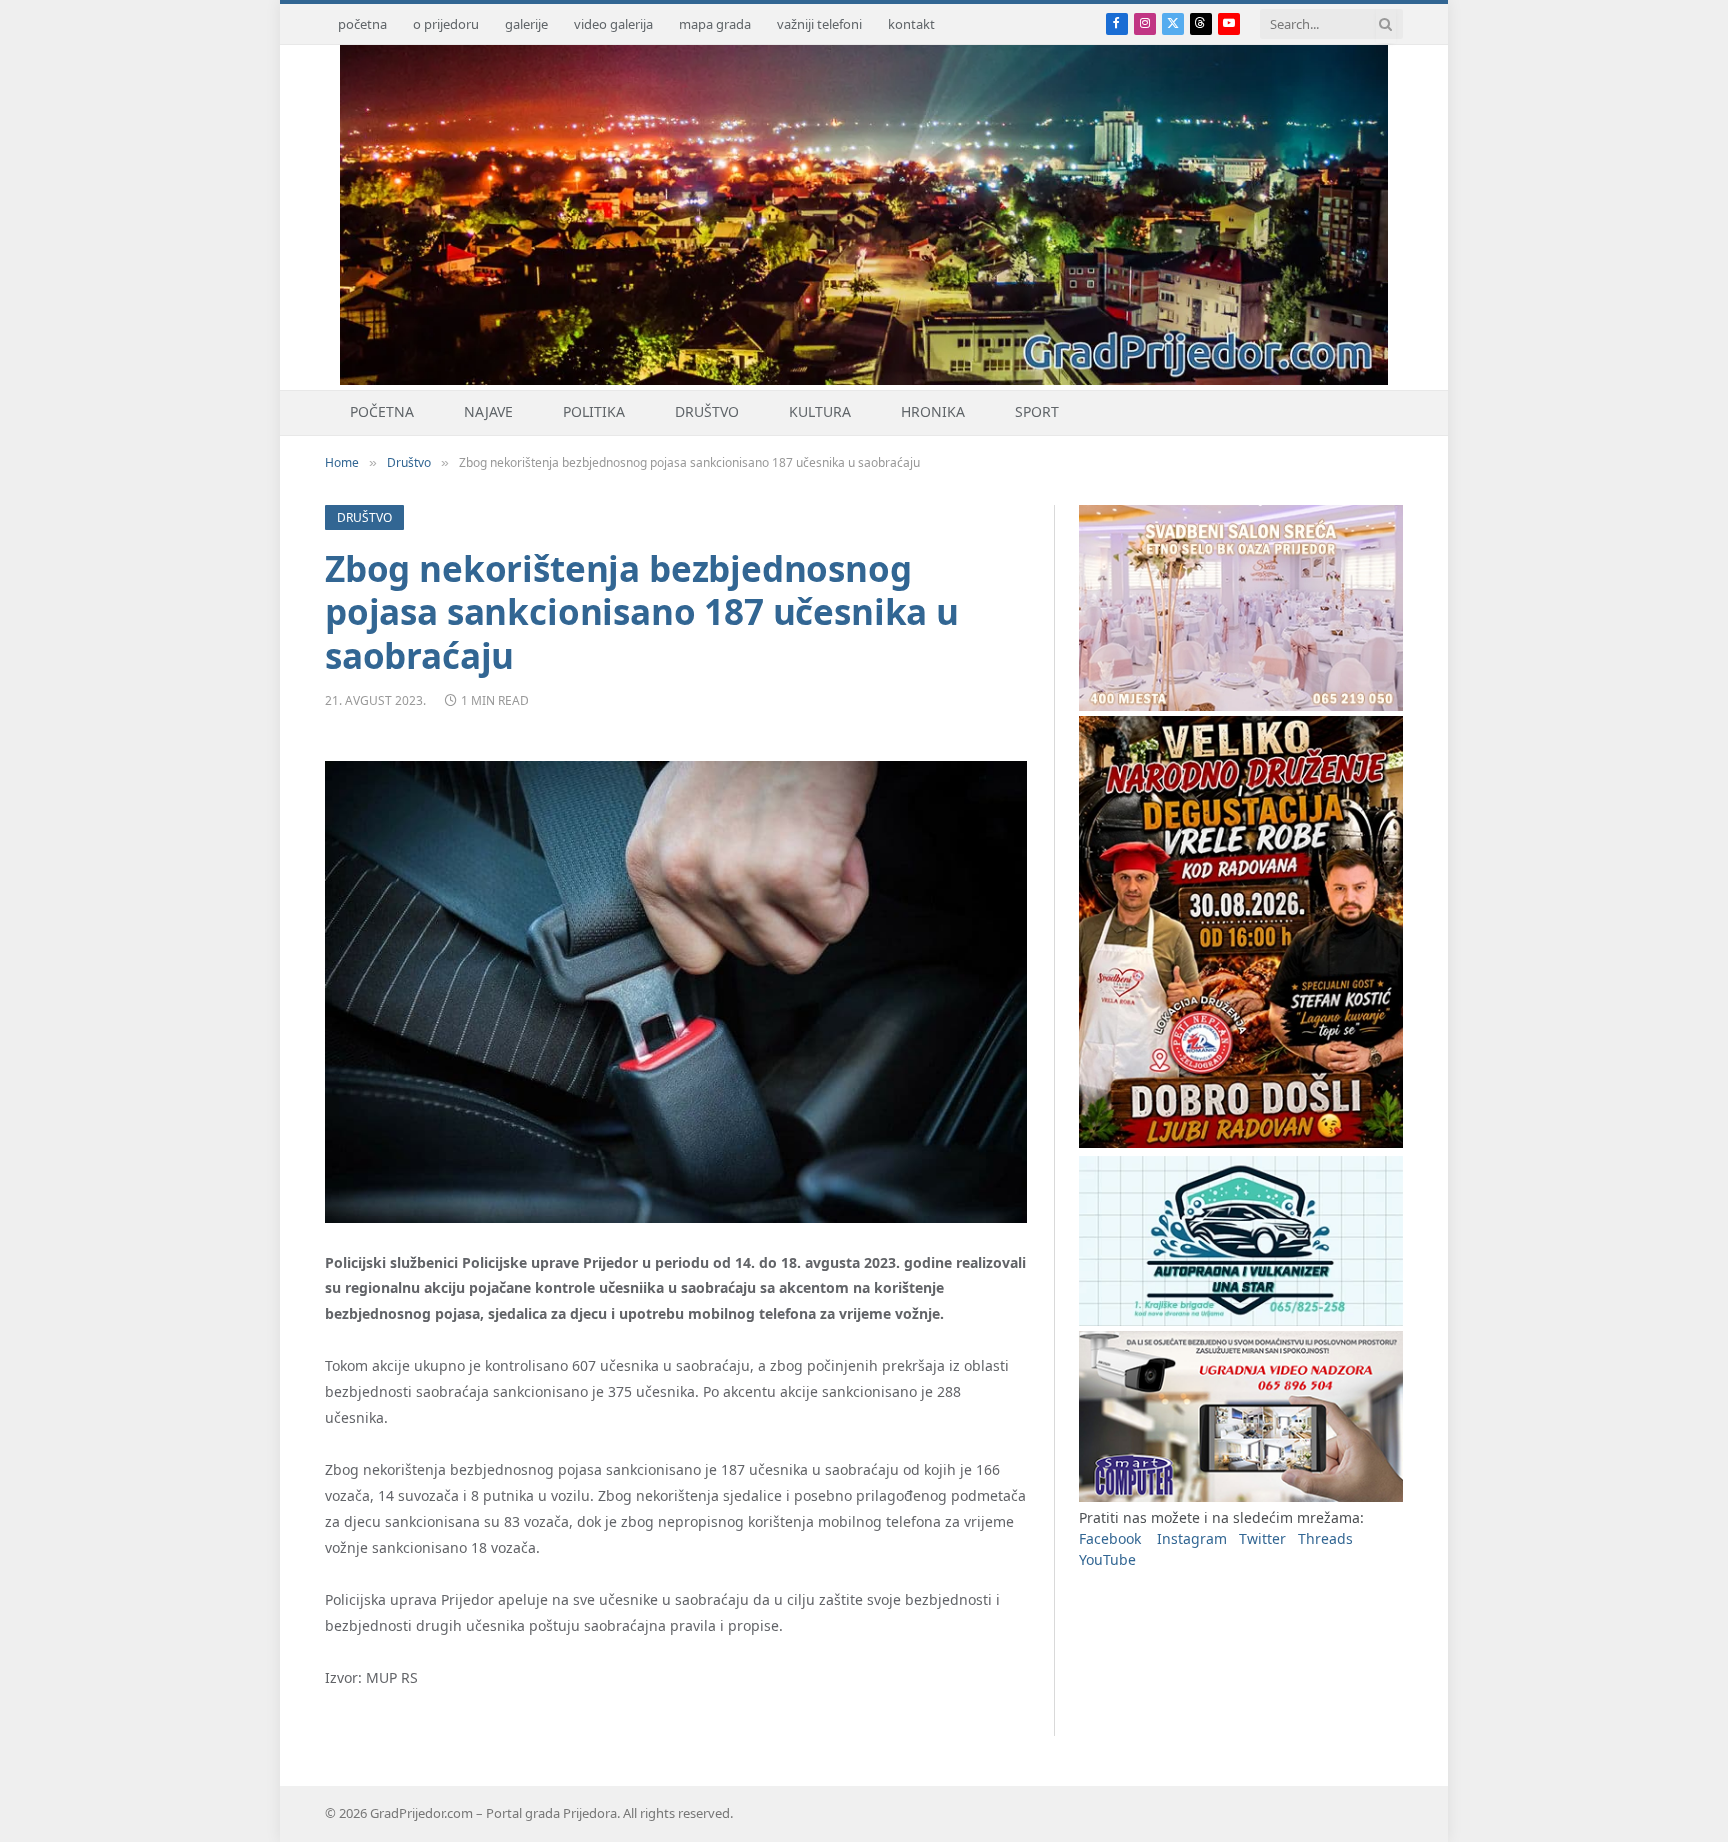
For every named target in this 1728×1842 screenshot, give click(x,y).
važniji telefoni (819, 24)
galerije (526, 24)
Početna (382, 411)
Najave (488, 411)
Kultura (820, 411)
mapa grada (715, 24)
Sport (1037, 411)
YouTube (1107, 1559)
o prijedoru (446, 24)
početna (362, 24)
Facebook (1110, 1538)
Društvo (707, 411)
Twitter (1262, 1538)
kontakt (911, 24)
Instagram (1192, 1538)
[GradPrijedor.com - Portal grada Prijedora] (864, 379)
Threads (1325, 1538)
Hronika (933, 411)
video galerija (613, 24)
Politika (594, 411)
